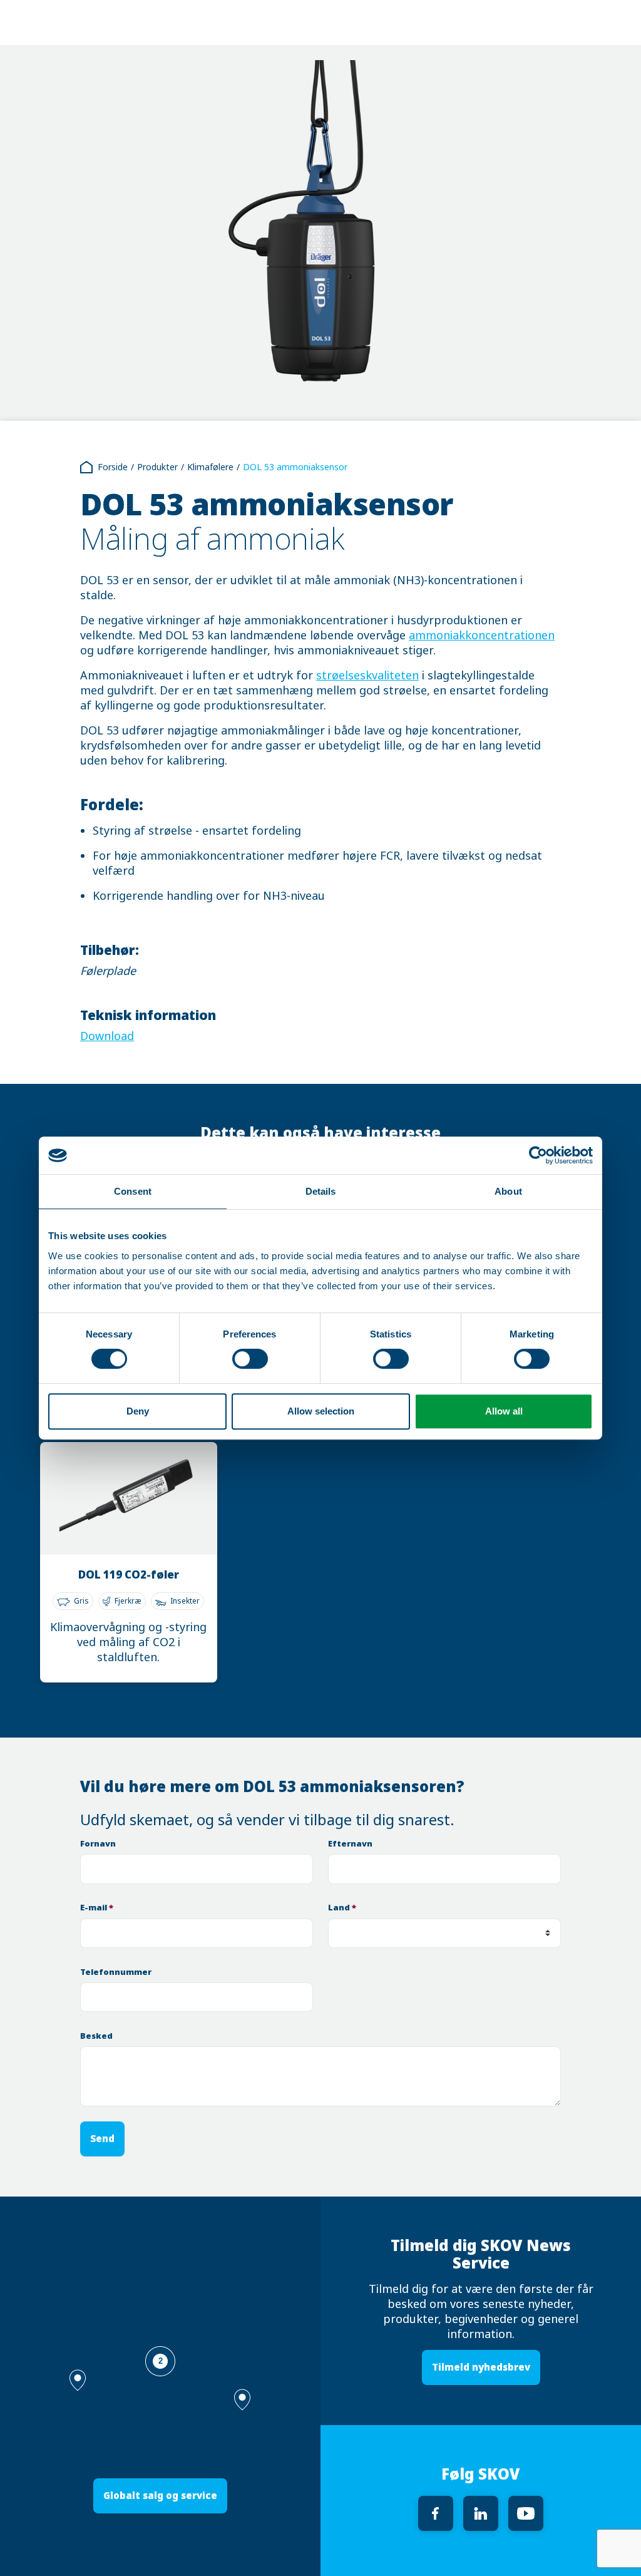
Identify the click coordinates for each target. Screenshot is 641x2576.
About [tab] (508, 1191)
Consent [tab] (133, 1191)
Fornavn (98, 1844)
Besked (96, 2036)
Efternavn (350, 1844)
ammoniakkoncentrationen (482, 636)
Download (107, 1036)
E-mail (97, 1908)
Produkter (157, 467)
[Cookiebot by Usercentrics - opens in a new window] (538, 1155)
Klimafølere (210, 467)
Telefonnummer (116, 1972)
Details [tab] (321, 1191)
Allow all (504, 1411)
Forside (113, 467)
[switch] (250, 1359)
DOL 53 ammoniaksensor (295, 467)
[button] (242, 2400)
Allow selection (321, 1411)
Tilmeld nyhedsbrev (481, 2367)
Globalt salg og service (160, 2496)
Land (342, 1908)
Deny (138, 1411)
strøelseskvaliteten (367, 676)
